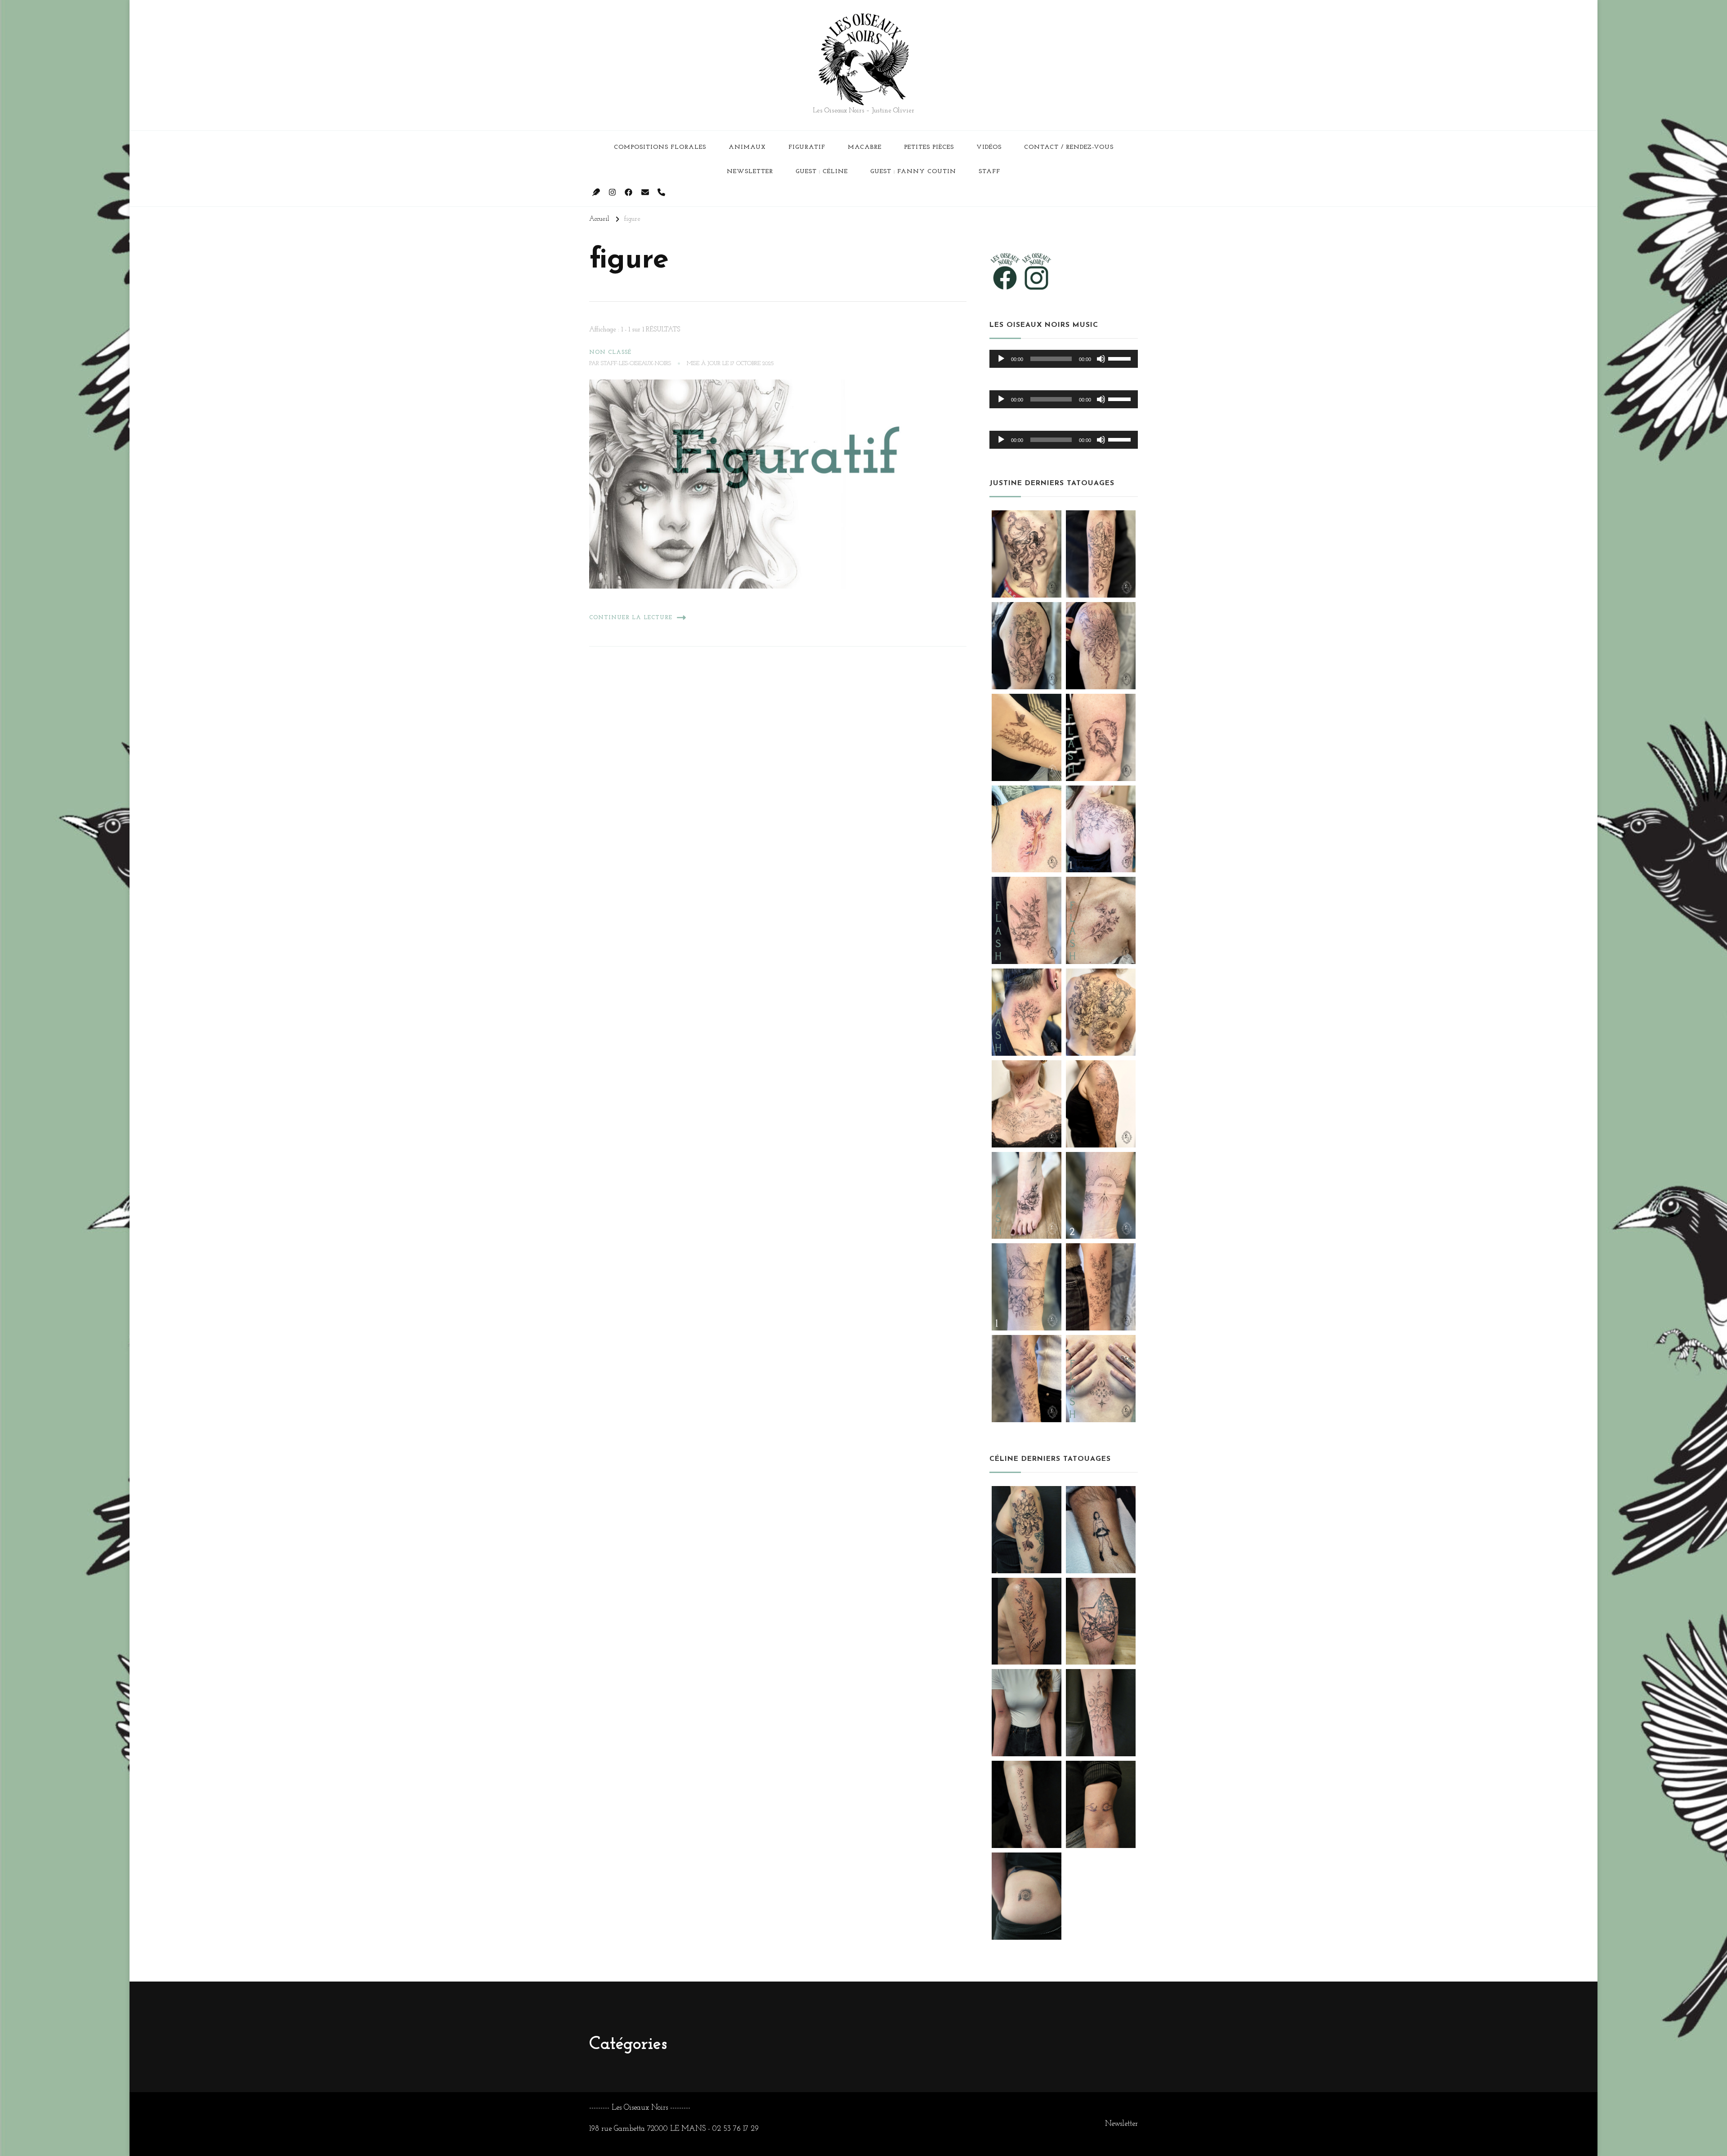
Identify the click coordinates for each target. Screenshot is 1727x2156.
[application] (1064, 359)
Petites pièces (929, 147)
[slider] (1121, 358)
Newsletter (750, 172)
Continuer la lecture (631, 618)
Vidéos (989, 147)
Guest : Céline (822, 172)
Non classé (610, 353)
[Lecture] (1001, 359)
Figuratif (807, 147)
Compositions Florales (660, 147)
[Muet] (1101, 359)
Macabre (865, 147)
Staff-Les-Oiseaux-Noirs (636, 364)
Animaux (747, 147)
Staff (989, 172)
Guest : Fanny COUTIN (913, 172)
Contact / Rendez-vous (1069, 147)
